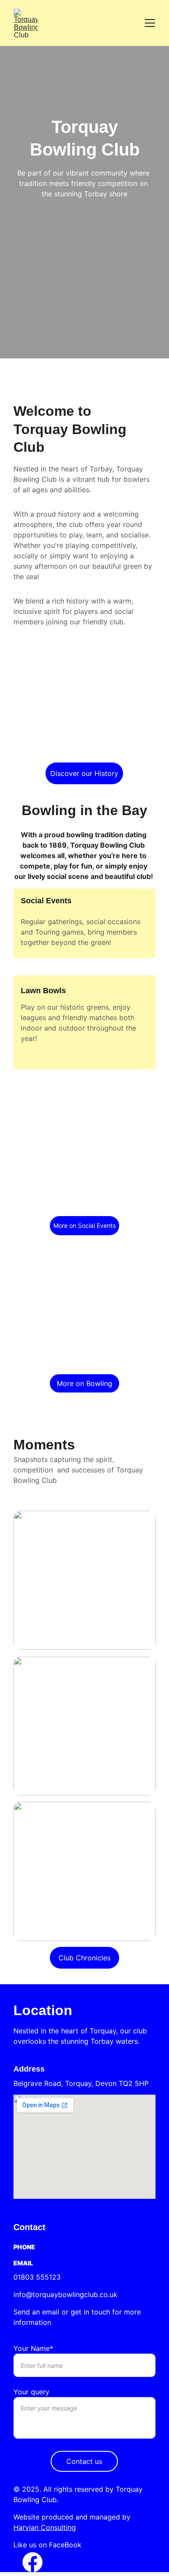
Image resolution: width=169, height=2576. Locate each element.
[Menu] (150, 23)
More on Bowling (84, 1383)
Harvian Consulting (45, 2527)
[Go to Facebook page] (32, 2562)
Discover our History (84, 773)
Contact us (84, 2461)
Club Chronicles (84, 1958)
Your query (31, 2392)
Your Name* (33, 2348)
